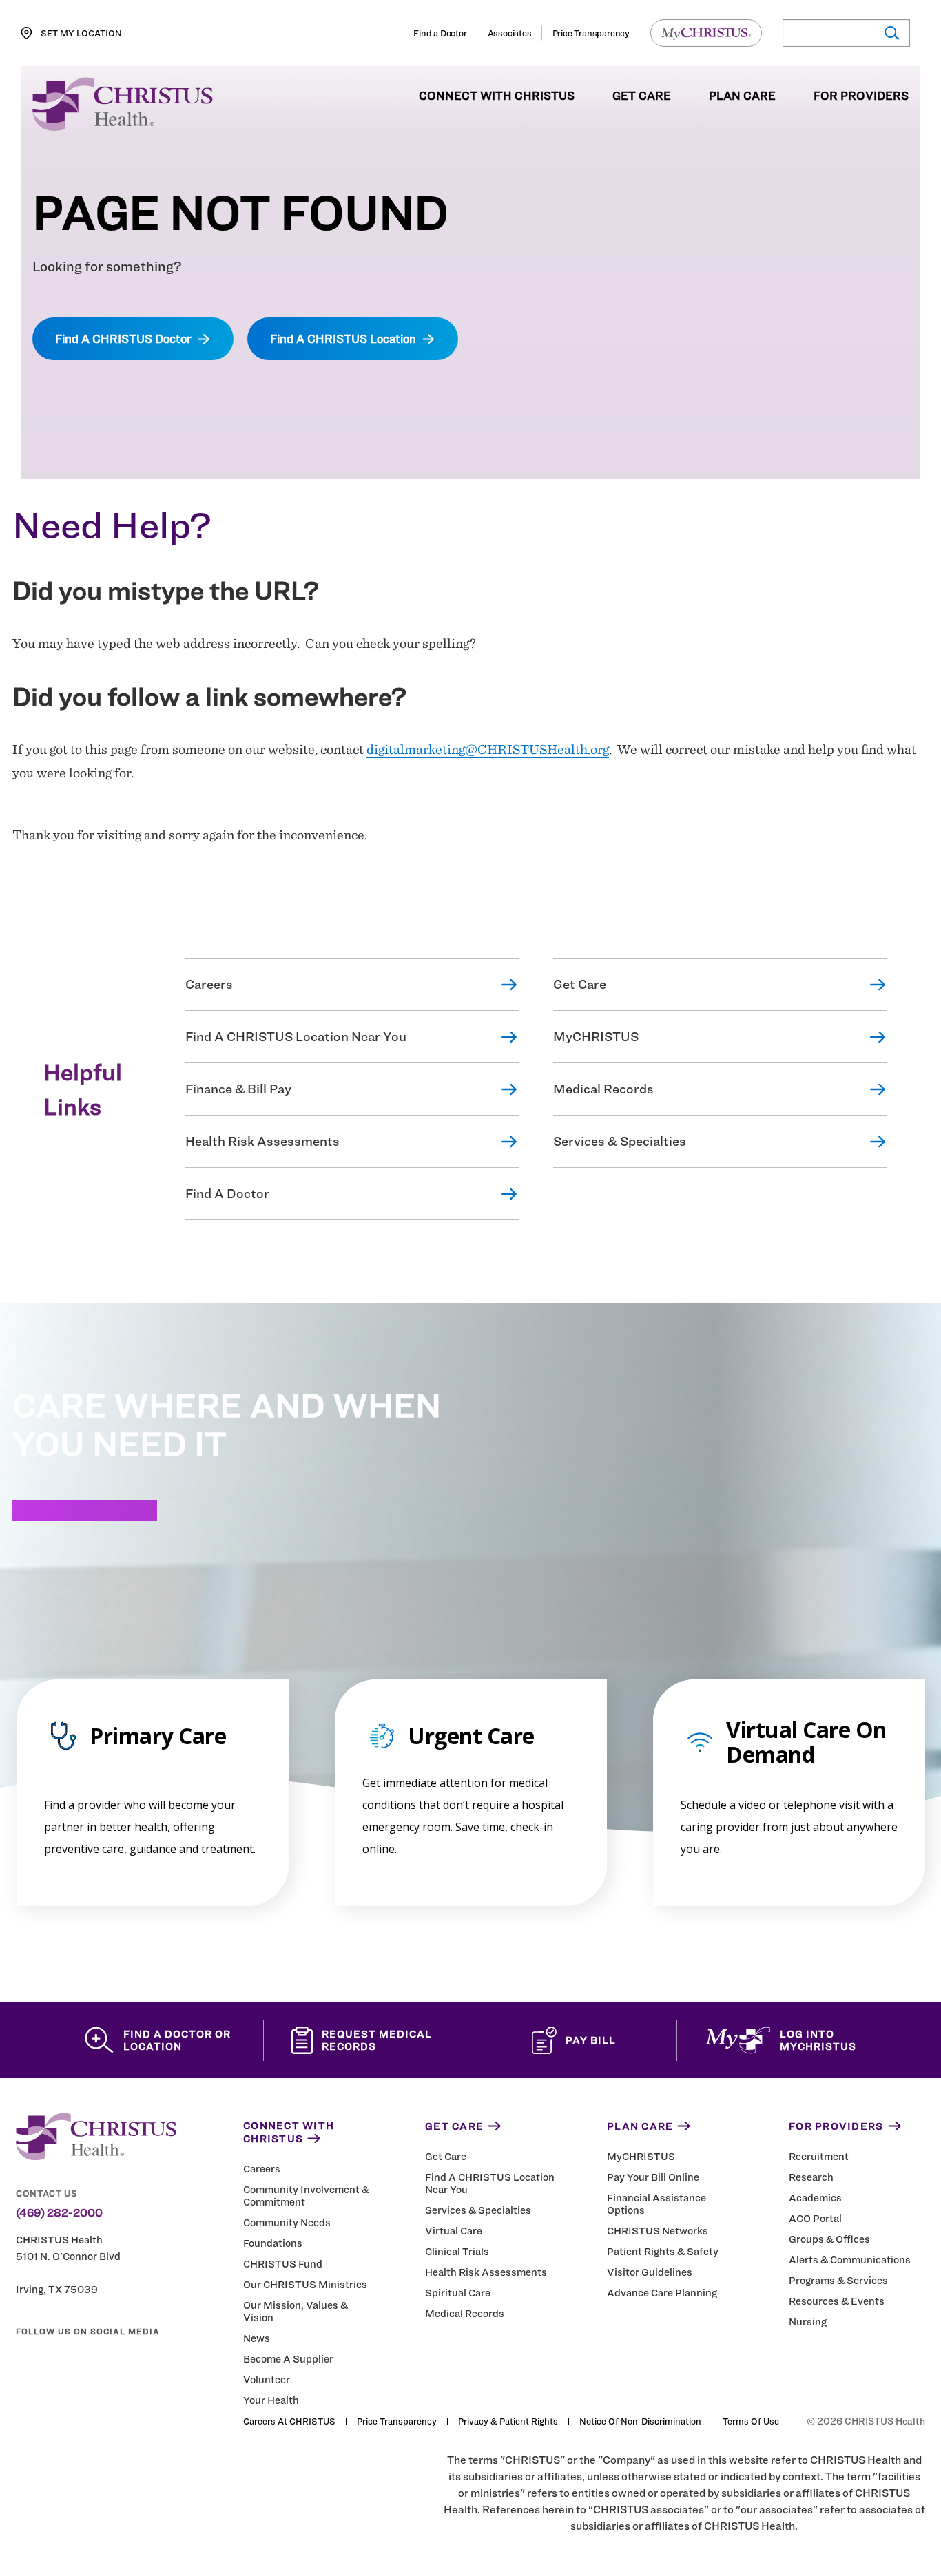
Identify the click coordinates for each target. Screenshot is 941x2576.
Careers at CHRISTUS (289, 2421)
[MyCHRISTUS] (706, 33)
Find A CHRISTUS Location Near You (296, 1037)
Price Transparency (591, 33)
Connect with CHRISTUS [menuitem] (497, 96)
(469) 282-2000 (59, 2213)
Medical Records (603, 1089)
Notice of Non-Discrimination (640, 2421)
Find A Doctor (227, 1194)
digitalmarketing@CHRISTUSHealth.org (488, 749)
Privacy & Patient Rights (508, 2421)
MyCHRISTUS (596, 1037)
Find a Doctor (440, 33)
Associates (510, 33)
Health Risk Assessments (262, 1141)
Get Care (580, 984)
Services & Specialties (620, 1141)
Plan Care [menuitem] (742, 96)
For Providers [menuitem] (861, 96)
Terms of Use (751, 2421)
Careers (209, 984)
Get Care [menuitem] (642, 96)
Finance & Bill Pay (238, 1089)
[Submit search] (891, 33)
